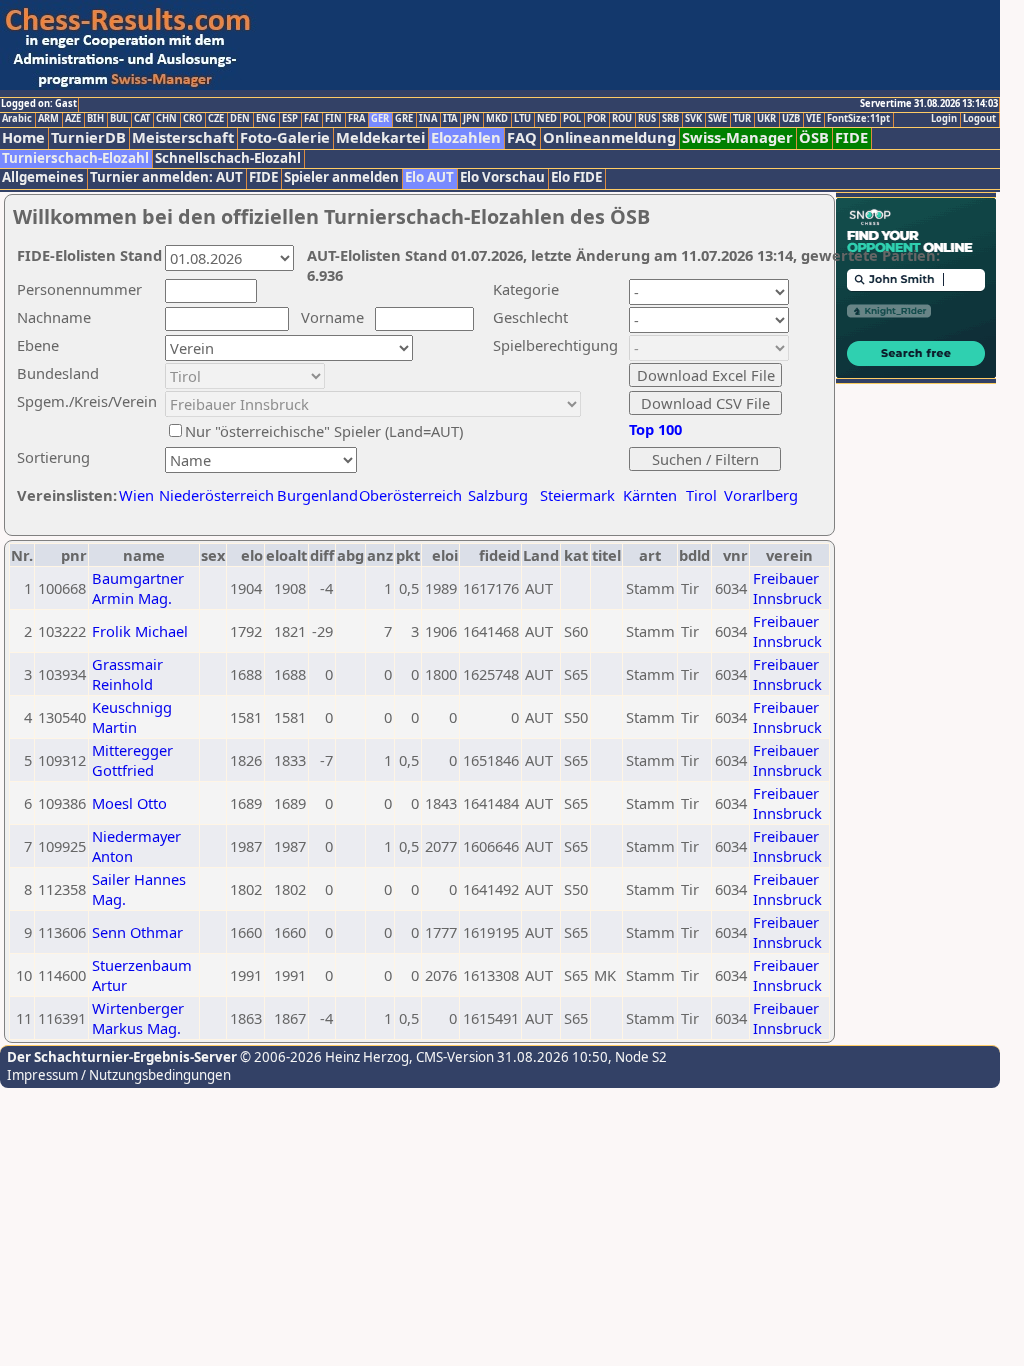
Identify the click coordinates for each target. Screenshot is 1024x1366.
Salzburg (498, 495)
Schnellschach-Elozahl (228, 158)
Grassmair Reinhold (127, 674)
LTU (522, 119)
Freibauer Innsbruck (787, 588)
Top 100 (655, 429)
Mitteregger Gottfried (132, 760)
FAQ (522, 137)
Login (944, 119)
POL (572, 119)
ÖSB (814, 137)
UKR (766, 119)
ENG (266, 119)
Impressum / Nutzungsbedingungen (119, 1075)
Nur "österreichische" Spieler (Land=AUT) (324, 431)
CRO (192, 119)
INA (428, 119)
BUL (119, 119)
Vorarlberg (761, 495)
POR (596, 119)
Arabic (17, 119)
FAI (311, 119)
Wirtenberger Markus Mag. (138, 1018)
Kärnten (650, 495)
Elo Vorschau (502, 177)
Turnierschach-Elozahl (75, 158)
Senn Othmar (137, 932)
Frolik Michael (140, 631)
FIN (333, 119)
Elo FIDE (576, 177)
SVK (693, 119)
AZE (73, 119)
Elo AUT (429, 177)
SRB (670, 119)
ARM (48, 119)
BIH (95, 119)
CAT (142, 119)
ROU (622, 119)
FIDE (851, 137)
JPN (471, 119)
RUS (647, 119)
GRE (404, 119)
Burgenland (317, 495)
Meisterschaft (183, 137)
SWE (717, 119)
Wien (136, 495)
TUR (742, 119)
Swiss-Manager (737, 137)
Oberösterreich (410, 495)
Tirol (701, 495)
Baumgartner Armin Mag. (138, 588)
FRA (356, 119)
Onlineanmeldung (609, 137)
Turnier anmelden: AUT (166, 177)
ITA (450, 119)
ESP (290, 119)
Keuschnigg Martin (132, 717)
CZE (216, 119)
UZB (791, 119)
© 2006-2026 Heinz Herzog (323, 1057)
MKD (497, 119)
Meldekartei (380, 137)
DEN (240, 119)
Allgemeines (43, 177)
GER (380, 119)
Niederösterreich (213, 495)
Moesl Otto (129, 803)
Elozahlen (466, 137)
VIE (813, 119)
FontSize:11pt (858, 119)
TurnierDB (88, 137)
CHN (166, 119)
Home (23, 137)
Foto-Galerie (285, 137)
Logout (979, 119)
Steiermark (577, 495)
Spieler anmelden (341, 177)
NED (547, 119)
